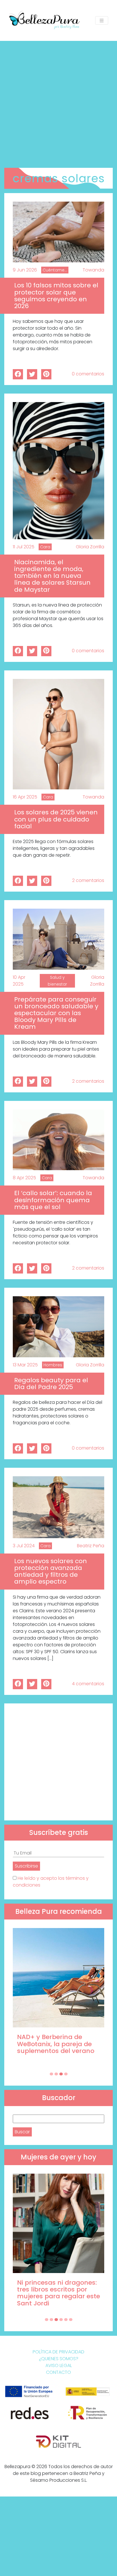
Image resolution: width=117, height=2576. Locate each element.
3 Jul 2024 (24, 1546)
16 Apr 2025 (25, 797)
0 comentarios (88, 374)
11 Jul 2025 (24, 547)
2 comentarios (88, 880)
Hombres (53, 1365)
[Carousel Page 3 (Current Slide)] (61, 2074)
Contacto (58, 2372)
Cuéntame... (55, 270)
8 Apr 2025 (24, 1178)
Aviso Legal (59, 2365)
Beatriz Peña (91, 1546)
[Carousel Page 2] (56, 2074)
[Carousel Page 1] (51, 2074)
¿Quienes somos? (59, 2359)
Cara (45, 547)
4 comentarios (88, 1684)
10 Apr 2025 (19, 981)
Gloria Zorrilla (90, 547)
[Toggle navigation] (102, 21)
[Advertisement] (58, 102)
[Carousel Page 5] (66, 2320)
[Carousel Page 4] (66, 2074)
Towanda (93, 270)
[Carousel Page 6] (71, 2320)
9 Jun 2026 (25, 270)
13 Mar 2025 (25, 1365)
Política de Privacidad (58, 2352)
